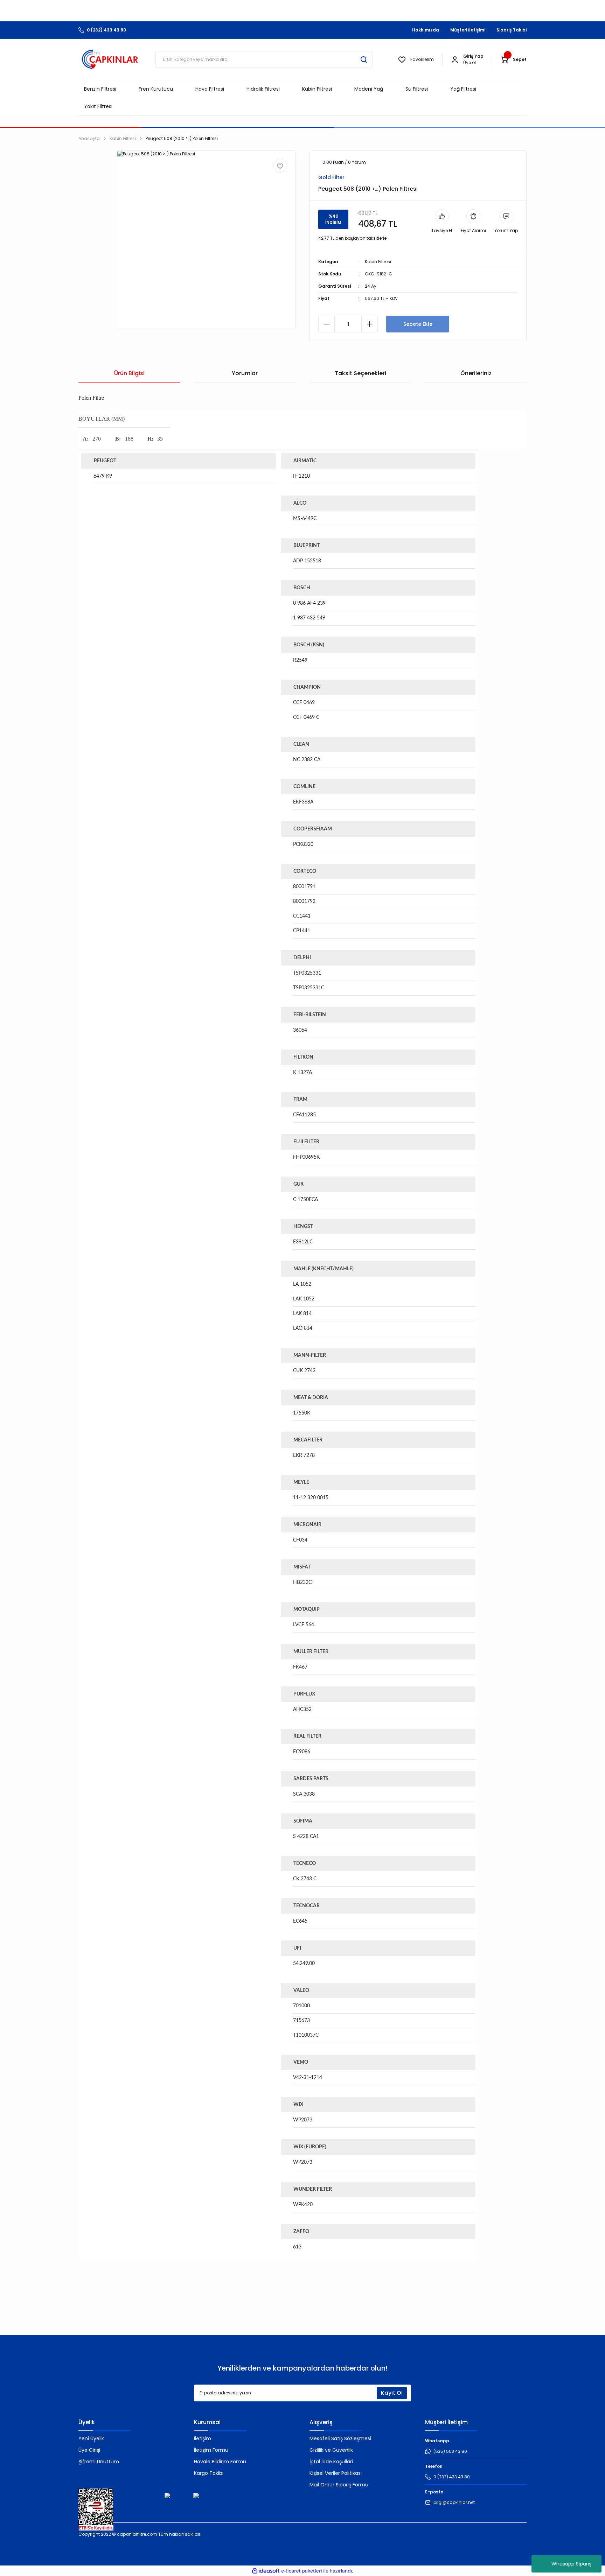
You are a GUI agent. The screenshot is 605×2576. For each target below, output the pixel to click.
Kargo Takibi (209, 2473)
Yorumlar (245, 373)
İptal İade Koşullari (331, 2462)
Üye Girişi (89, 2450)
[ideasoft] (266, 2571)
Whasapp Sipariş (571, 2564)
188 (129, 439)
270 (97, 439)
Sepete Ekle (418, 324)
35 (160, 439)
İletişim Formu (211, 2450)
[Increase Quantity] (370, 324)
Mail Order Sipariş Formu (339, 2485)
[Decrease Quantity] (326, 324)
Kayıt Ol (392, 2393)
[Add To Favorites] (280, 166)
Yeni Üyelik (91, 2438)
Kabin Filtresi (378, 262)
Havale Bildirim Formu (220, 2462)
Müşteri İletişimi (468, 30)
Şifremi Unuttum (99, 2462)
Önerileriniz (476, 373)
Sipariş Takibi (512, 30)
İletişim (203, 2438)
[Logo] (110, 59)
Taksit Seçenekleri (360, 373)
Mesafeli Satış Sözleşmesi (340, 2438)
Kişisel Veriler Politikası (336, 2473)
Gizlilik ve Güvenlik (331, 2450)
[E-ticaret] (302, 2571)
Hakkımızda (426, 30)
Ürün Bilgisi (129, 373)
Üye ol (470, 62)
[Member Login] (455, 59)
